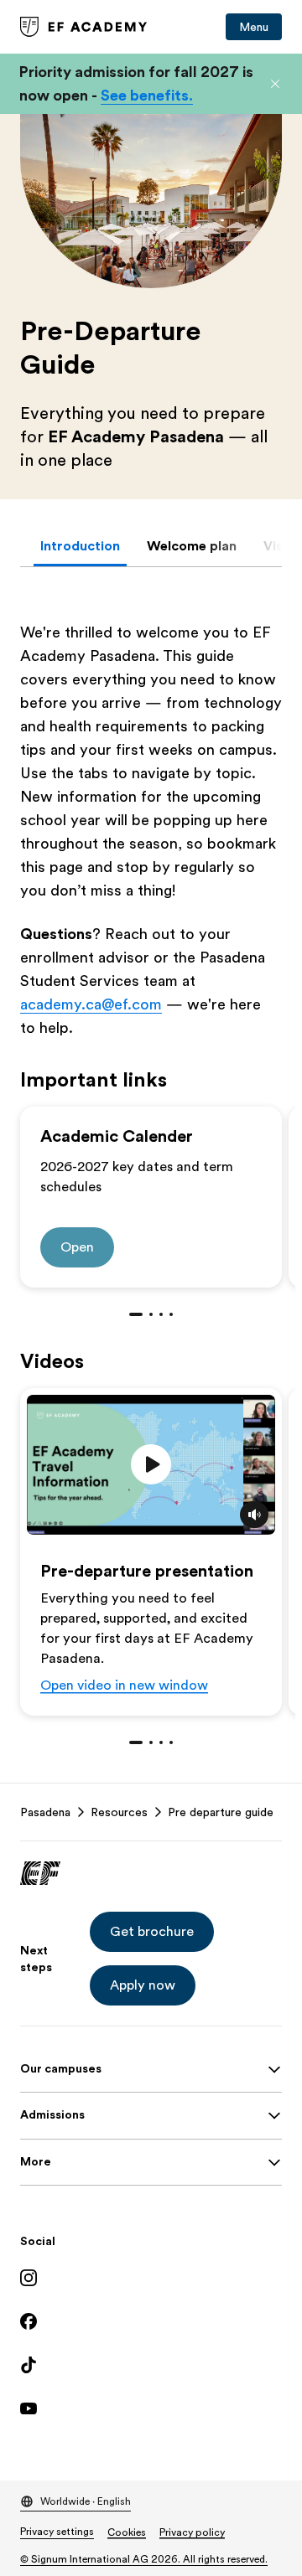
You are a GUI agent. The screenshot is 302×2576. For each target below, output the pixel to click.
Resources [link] (119, 1812)
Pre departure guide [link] (221, 1812)
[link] (84, 27)
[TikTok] (151, 2365)
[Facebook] (151, 2321)
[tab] (80, 546)
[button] (275, 84)
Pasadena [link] (45, 1812)
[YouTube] (151, 2408)
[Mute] (254, 1515)
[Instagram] (151, 2278)
